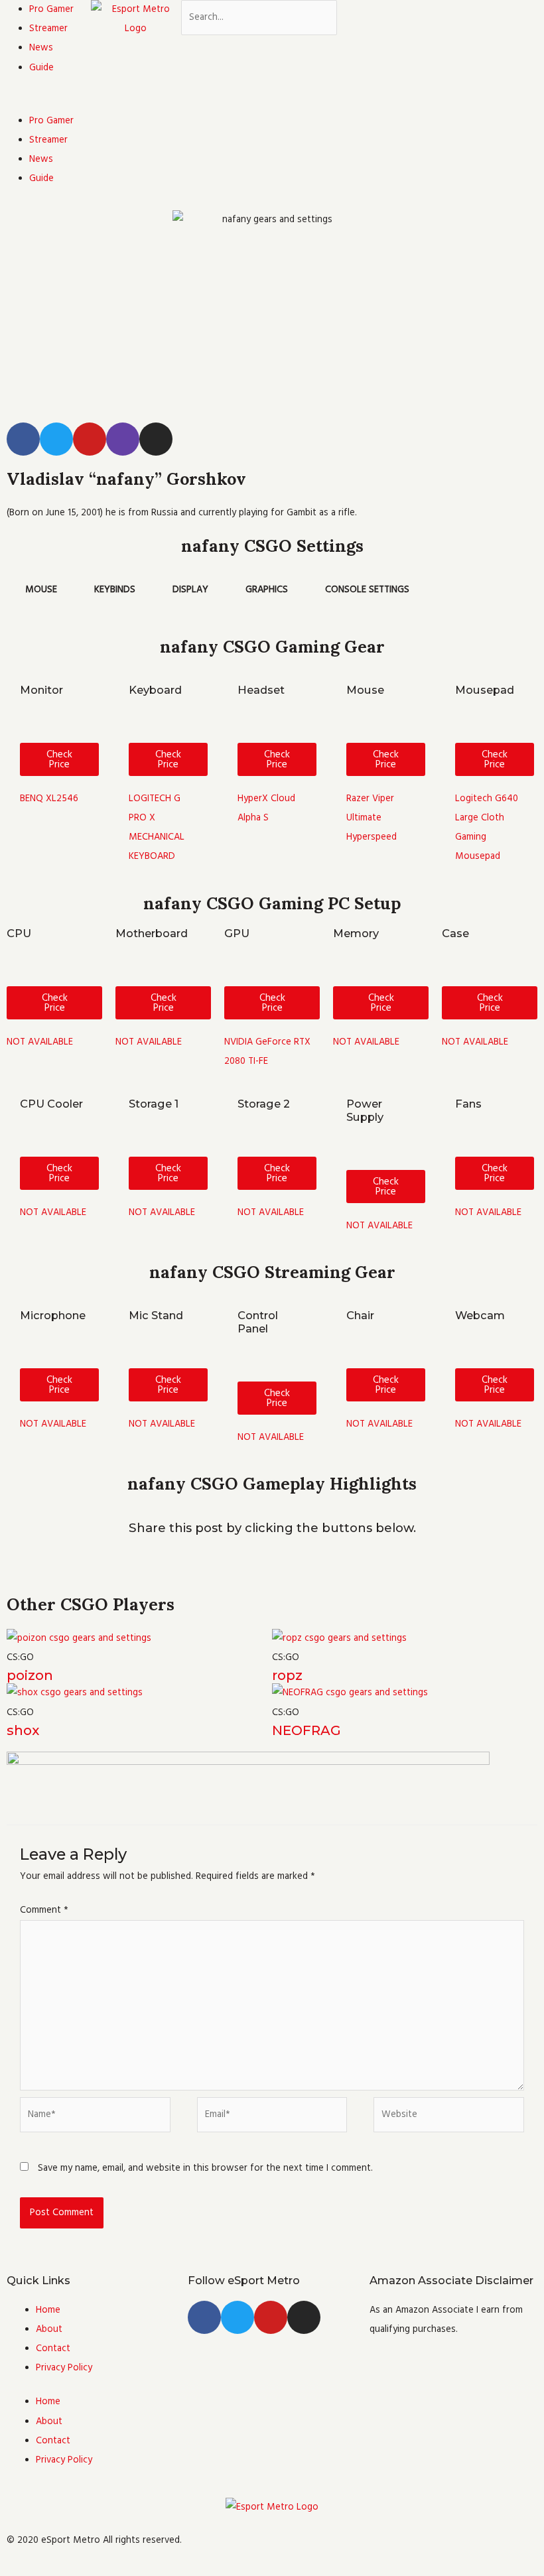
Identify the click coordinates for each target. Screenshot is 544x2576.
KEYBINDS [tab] (115, 590)
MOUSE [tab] (41, 590)
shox (23, 1730)
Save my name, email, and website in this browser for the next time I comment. (205, 2168)
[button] (45, 102)
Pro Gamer (51, 9)
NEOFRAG (306, 1730)
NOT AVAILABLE (40, 1042)
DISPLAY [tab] (190, 590)
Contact (53, 2349)
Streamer (48, 29)
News (41, 48)
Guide (41, 68)
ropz (287, 1675)
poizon (30, 1675)
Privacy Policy (64, 2368)
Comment (44, 1910)
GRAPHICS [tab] (267, 590)
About (49, 2329)
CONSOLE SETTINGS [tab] (367, 590)
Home (48, 2310)
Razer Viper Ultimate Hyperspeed (372, 818)
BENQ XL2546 (49, 799)
